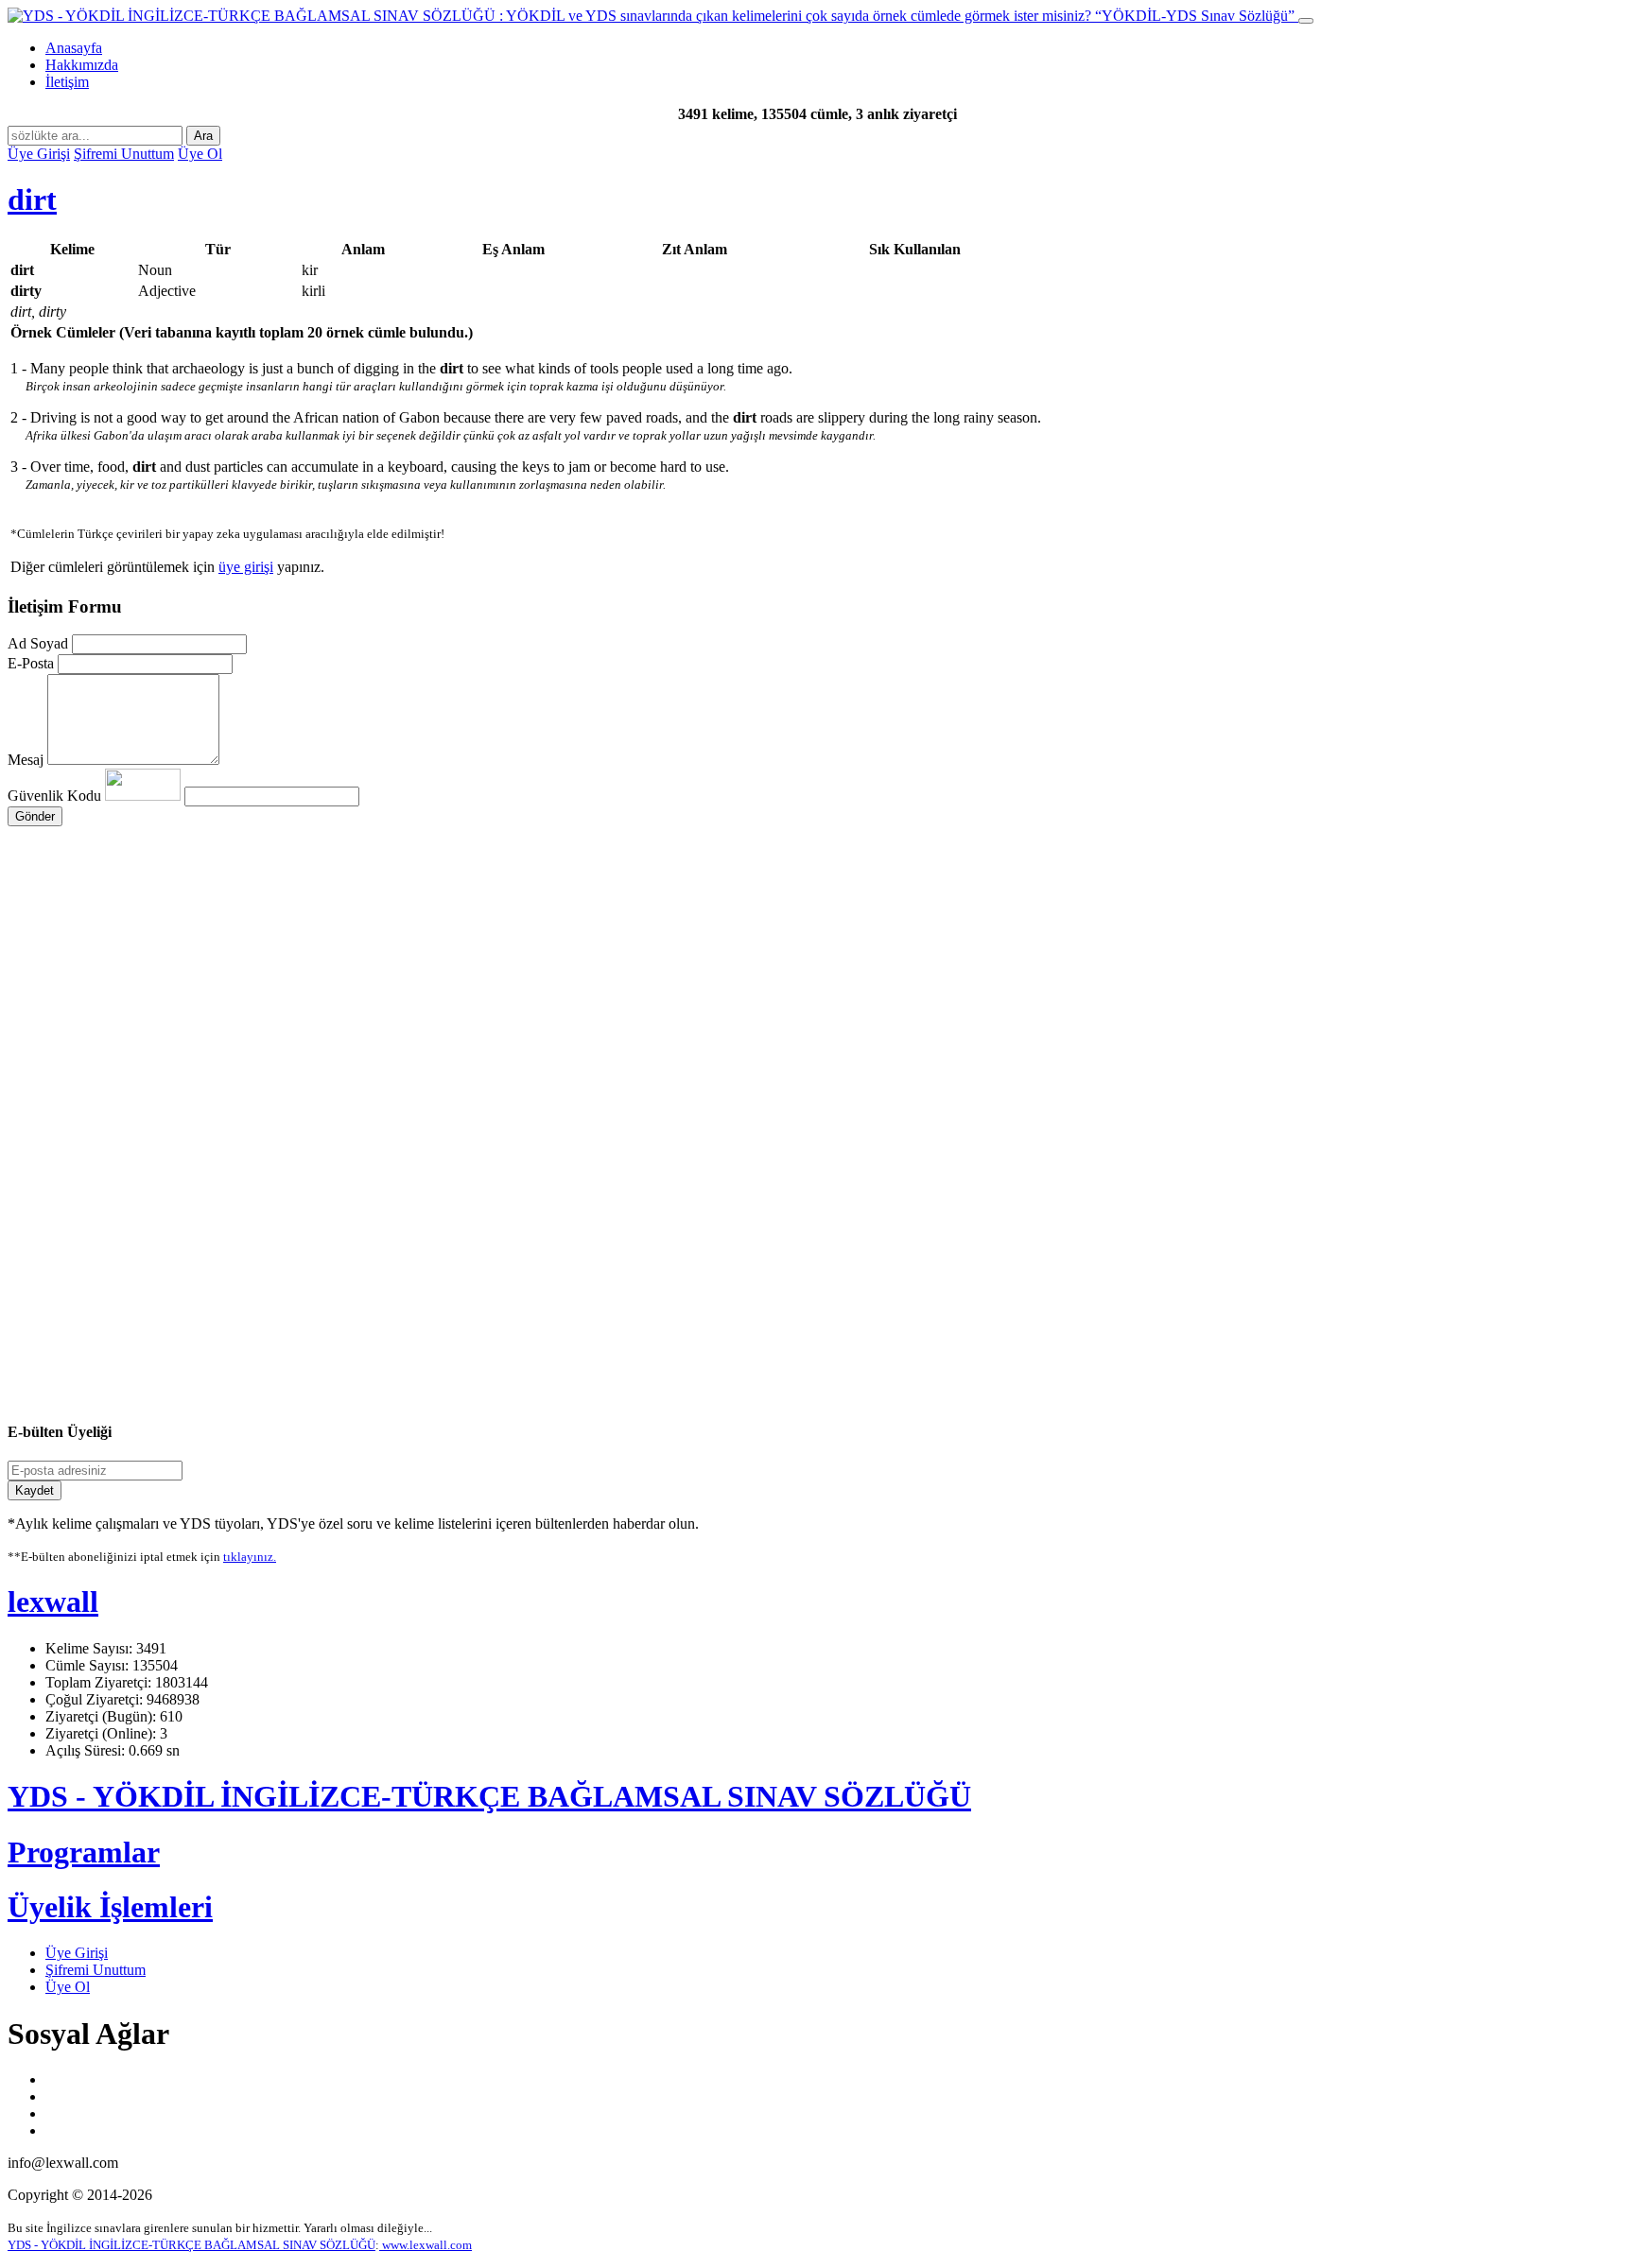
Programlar (84, 1852)
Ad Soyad (38, 643)
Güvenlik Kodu (56, 796)
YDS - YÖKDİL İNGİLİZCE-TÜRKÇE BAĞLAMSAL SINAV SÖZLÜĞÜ (489, 1796)
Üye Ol (200, 154)
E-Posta (31, 663)
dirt (32, 199)
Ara (203, 136)
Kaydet (35, 1490)
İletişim (67, 82)
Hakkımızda (82, 65)
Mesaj (26, 760)
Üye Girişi (39, 154)
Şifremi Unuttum (124, 154)
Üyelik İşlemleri (110, 1907)
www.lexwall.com (426, 2245)
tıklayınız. (250, 1557)
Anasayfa (74, 48)
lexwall (53, 1601)
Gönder (35, 816)
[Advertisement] (575, 1006)
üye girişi (246, 567)
